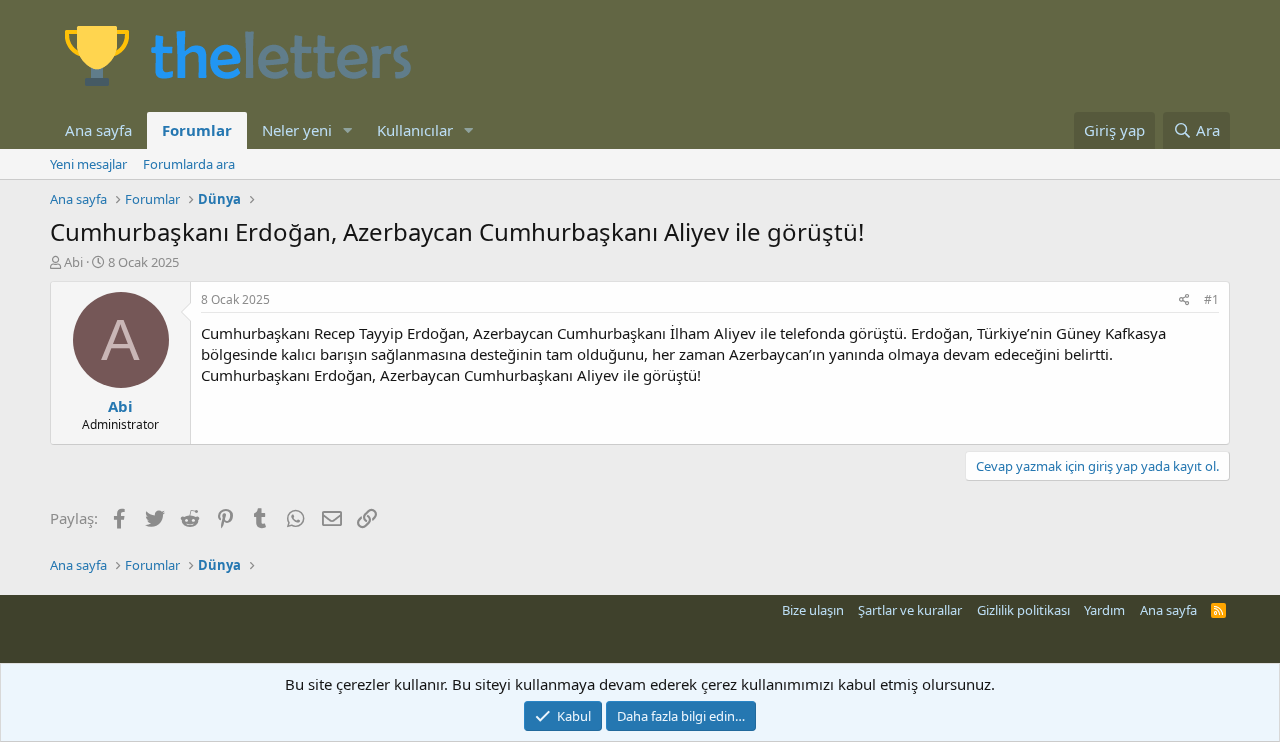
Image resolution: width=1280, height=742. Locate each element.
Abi (73, 262)
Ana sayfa (98, 130)
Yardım (1104, 610)
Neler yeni (297, 130)
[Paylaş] (1184, 300)
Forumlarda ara (189, 164)
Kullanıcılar (415, 130)
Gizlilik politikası (1023, 610)
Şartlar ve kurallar (910, 610)
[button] (348, 130)
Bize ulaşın (813, 610)
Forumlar (197, 130)
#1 (1211, 299)
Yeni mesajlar (88, 164)
